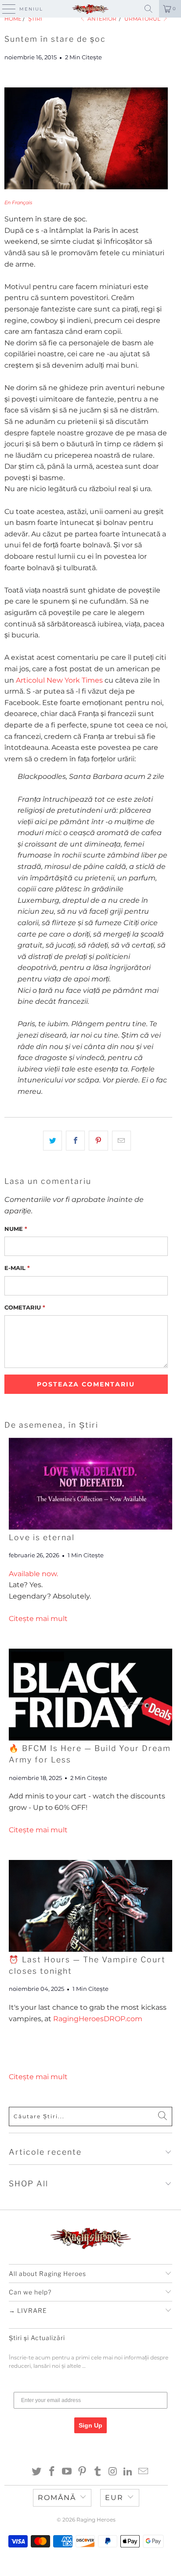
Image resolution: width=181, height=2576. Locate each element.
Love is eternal (42, 1537)
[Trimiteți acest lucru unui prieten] (121, 1141)
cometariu (25, 1307)
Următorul (143, 19)
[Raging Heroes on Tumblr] (98, 2472)
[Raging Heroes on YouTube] (67, 2472)
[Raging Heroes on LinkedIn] (128, 2472)
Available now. (33, 1574)
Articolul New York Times (59, 680)
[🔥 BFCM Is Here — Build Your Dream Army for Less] (90, 1695)
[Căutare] (148, 9)
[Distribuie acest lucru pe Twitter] (52, 1141)
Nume (16, 1229)
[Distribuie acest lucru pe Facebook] (75, 1141)
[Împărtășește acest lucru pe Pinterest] (98, 1141)
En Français (18, 203)
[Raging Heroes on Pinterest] (83, 2472)
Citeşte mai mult (38, 1619)
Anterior (101, 19)
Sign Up (90, 2425)
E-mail (17, 1268)
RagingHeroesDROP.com (98, 2019)
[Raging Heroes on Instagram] (113, 2472)
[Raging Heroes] (90, 9)
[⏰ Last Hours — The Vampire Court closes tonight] (90, 1906)
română (57, 2498)
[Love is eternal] (90, 1484)
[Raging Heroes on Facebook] (52, 2472)
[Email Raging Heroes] (144, 2472)
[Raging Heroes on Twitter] (37, 2472)
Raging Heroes (96, 2520)
